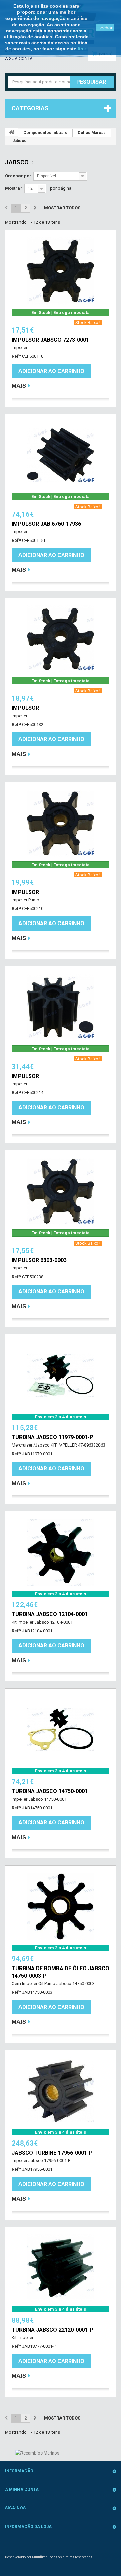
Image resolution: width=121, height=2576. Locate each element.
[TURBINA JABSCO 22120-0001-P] (61, 2268)
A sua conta (19, 58)
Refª (16, 356)
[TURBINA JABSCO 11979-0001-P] (61, 1376)
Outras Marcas (92, 133)
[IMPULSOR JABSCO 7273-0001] (61, 271)
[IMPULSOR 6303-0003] (61, 1191)
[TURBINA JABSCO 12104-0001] (61, 1553)
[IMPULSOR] (61, 639)
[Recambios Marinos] (37, 2453)
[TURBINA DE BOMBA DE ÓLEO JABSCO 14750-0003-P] (61, 1907)
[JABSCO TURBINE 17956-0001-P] (61, 2091)
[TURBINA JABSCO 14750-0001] (61, 1730)
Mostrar (14, 188)
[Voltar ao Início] (12, 132)
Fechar (105, 28)
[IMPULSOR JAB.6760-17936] (61, 455)
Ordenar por (18, 176)
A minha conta (22, 2490)
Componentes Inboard (45, 133)
